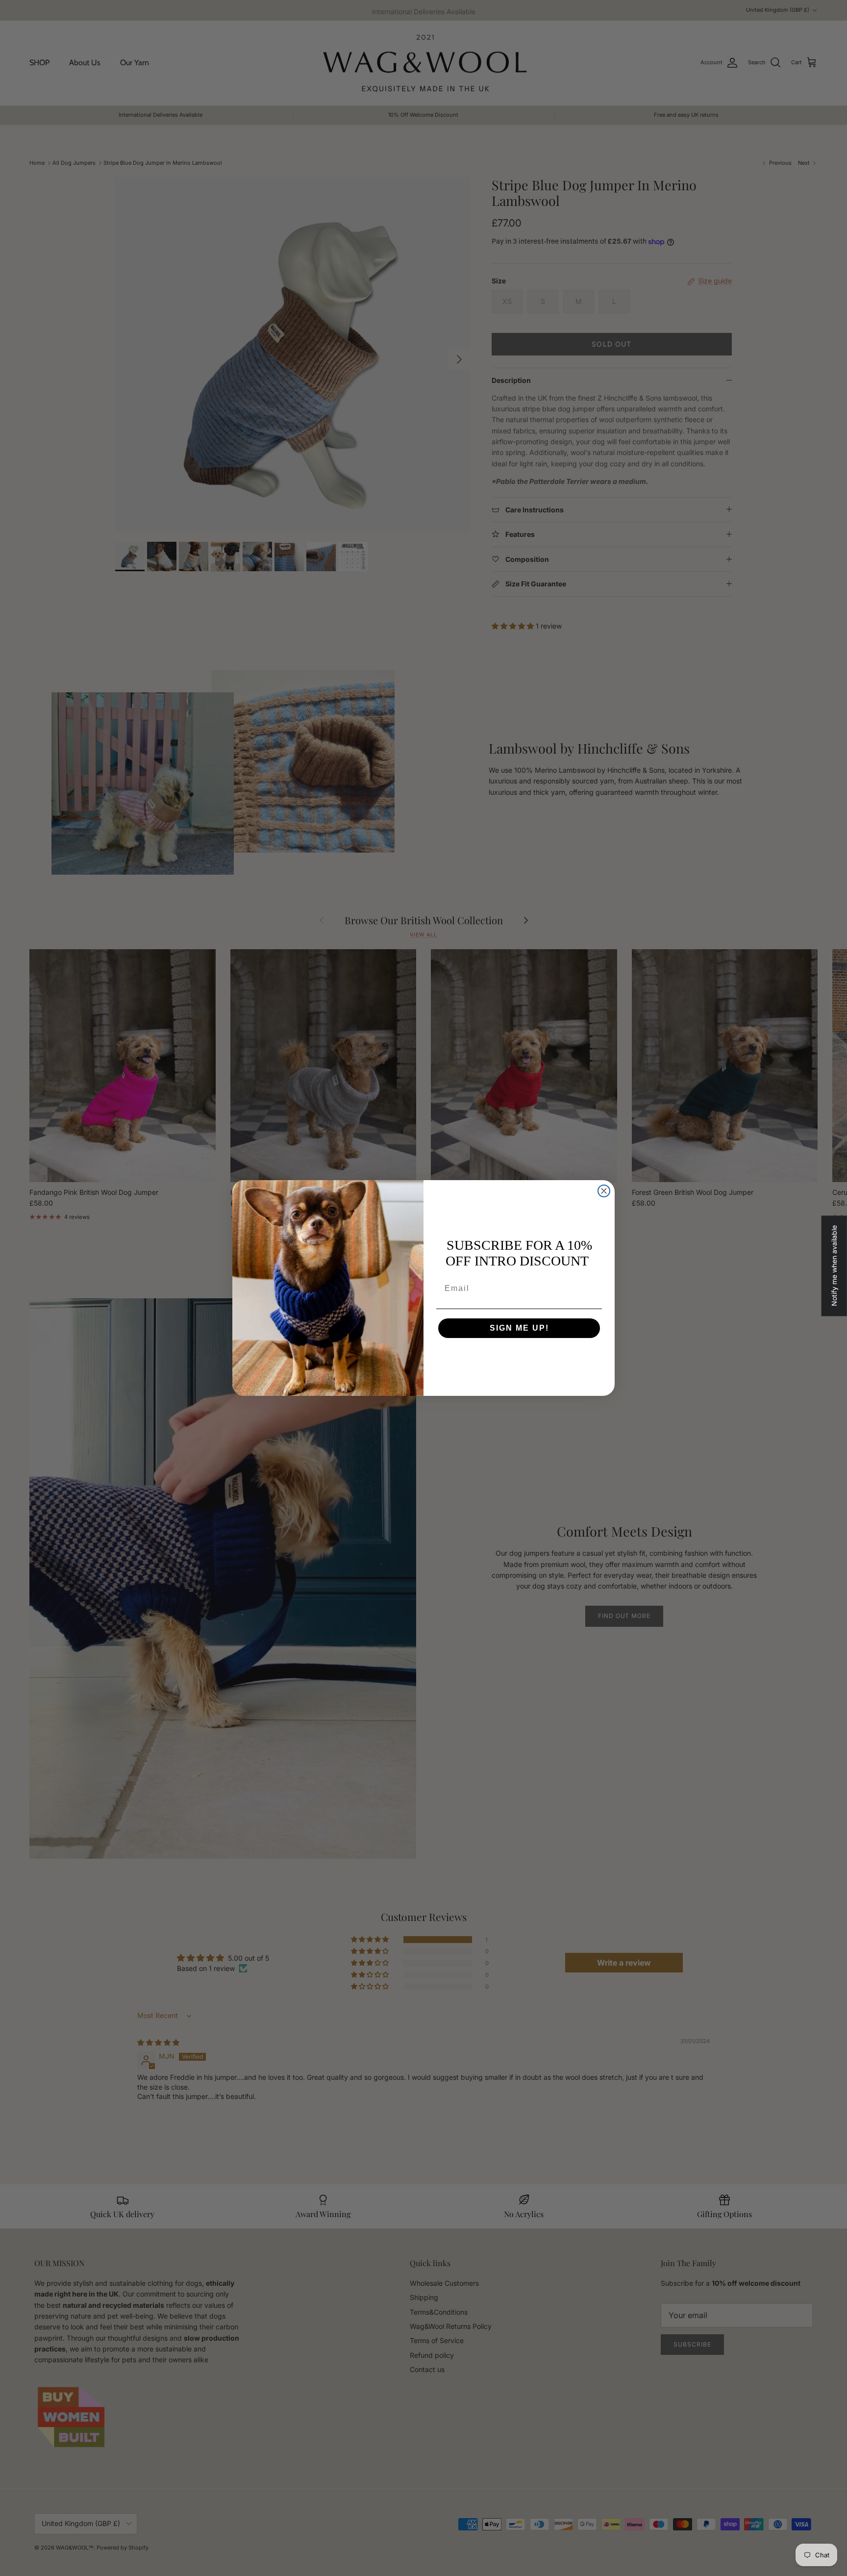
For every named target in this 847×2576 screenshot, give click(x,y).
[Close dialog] (604, 1191)
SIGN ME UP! (519, 1328)
